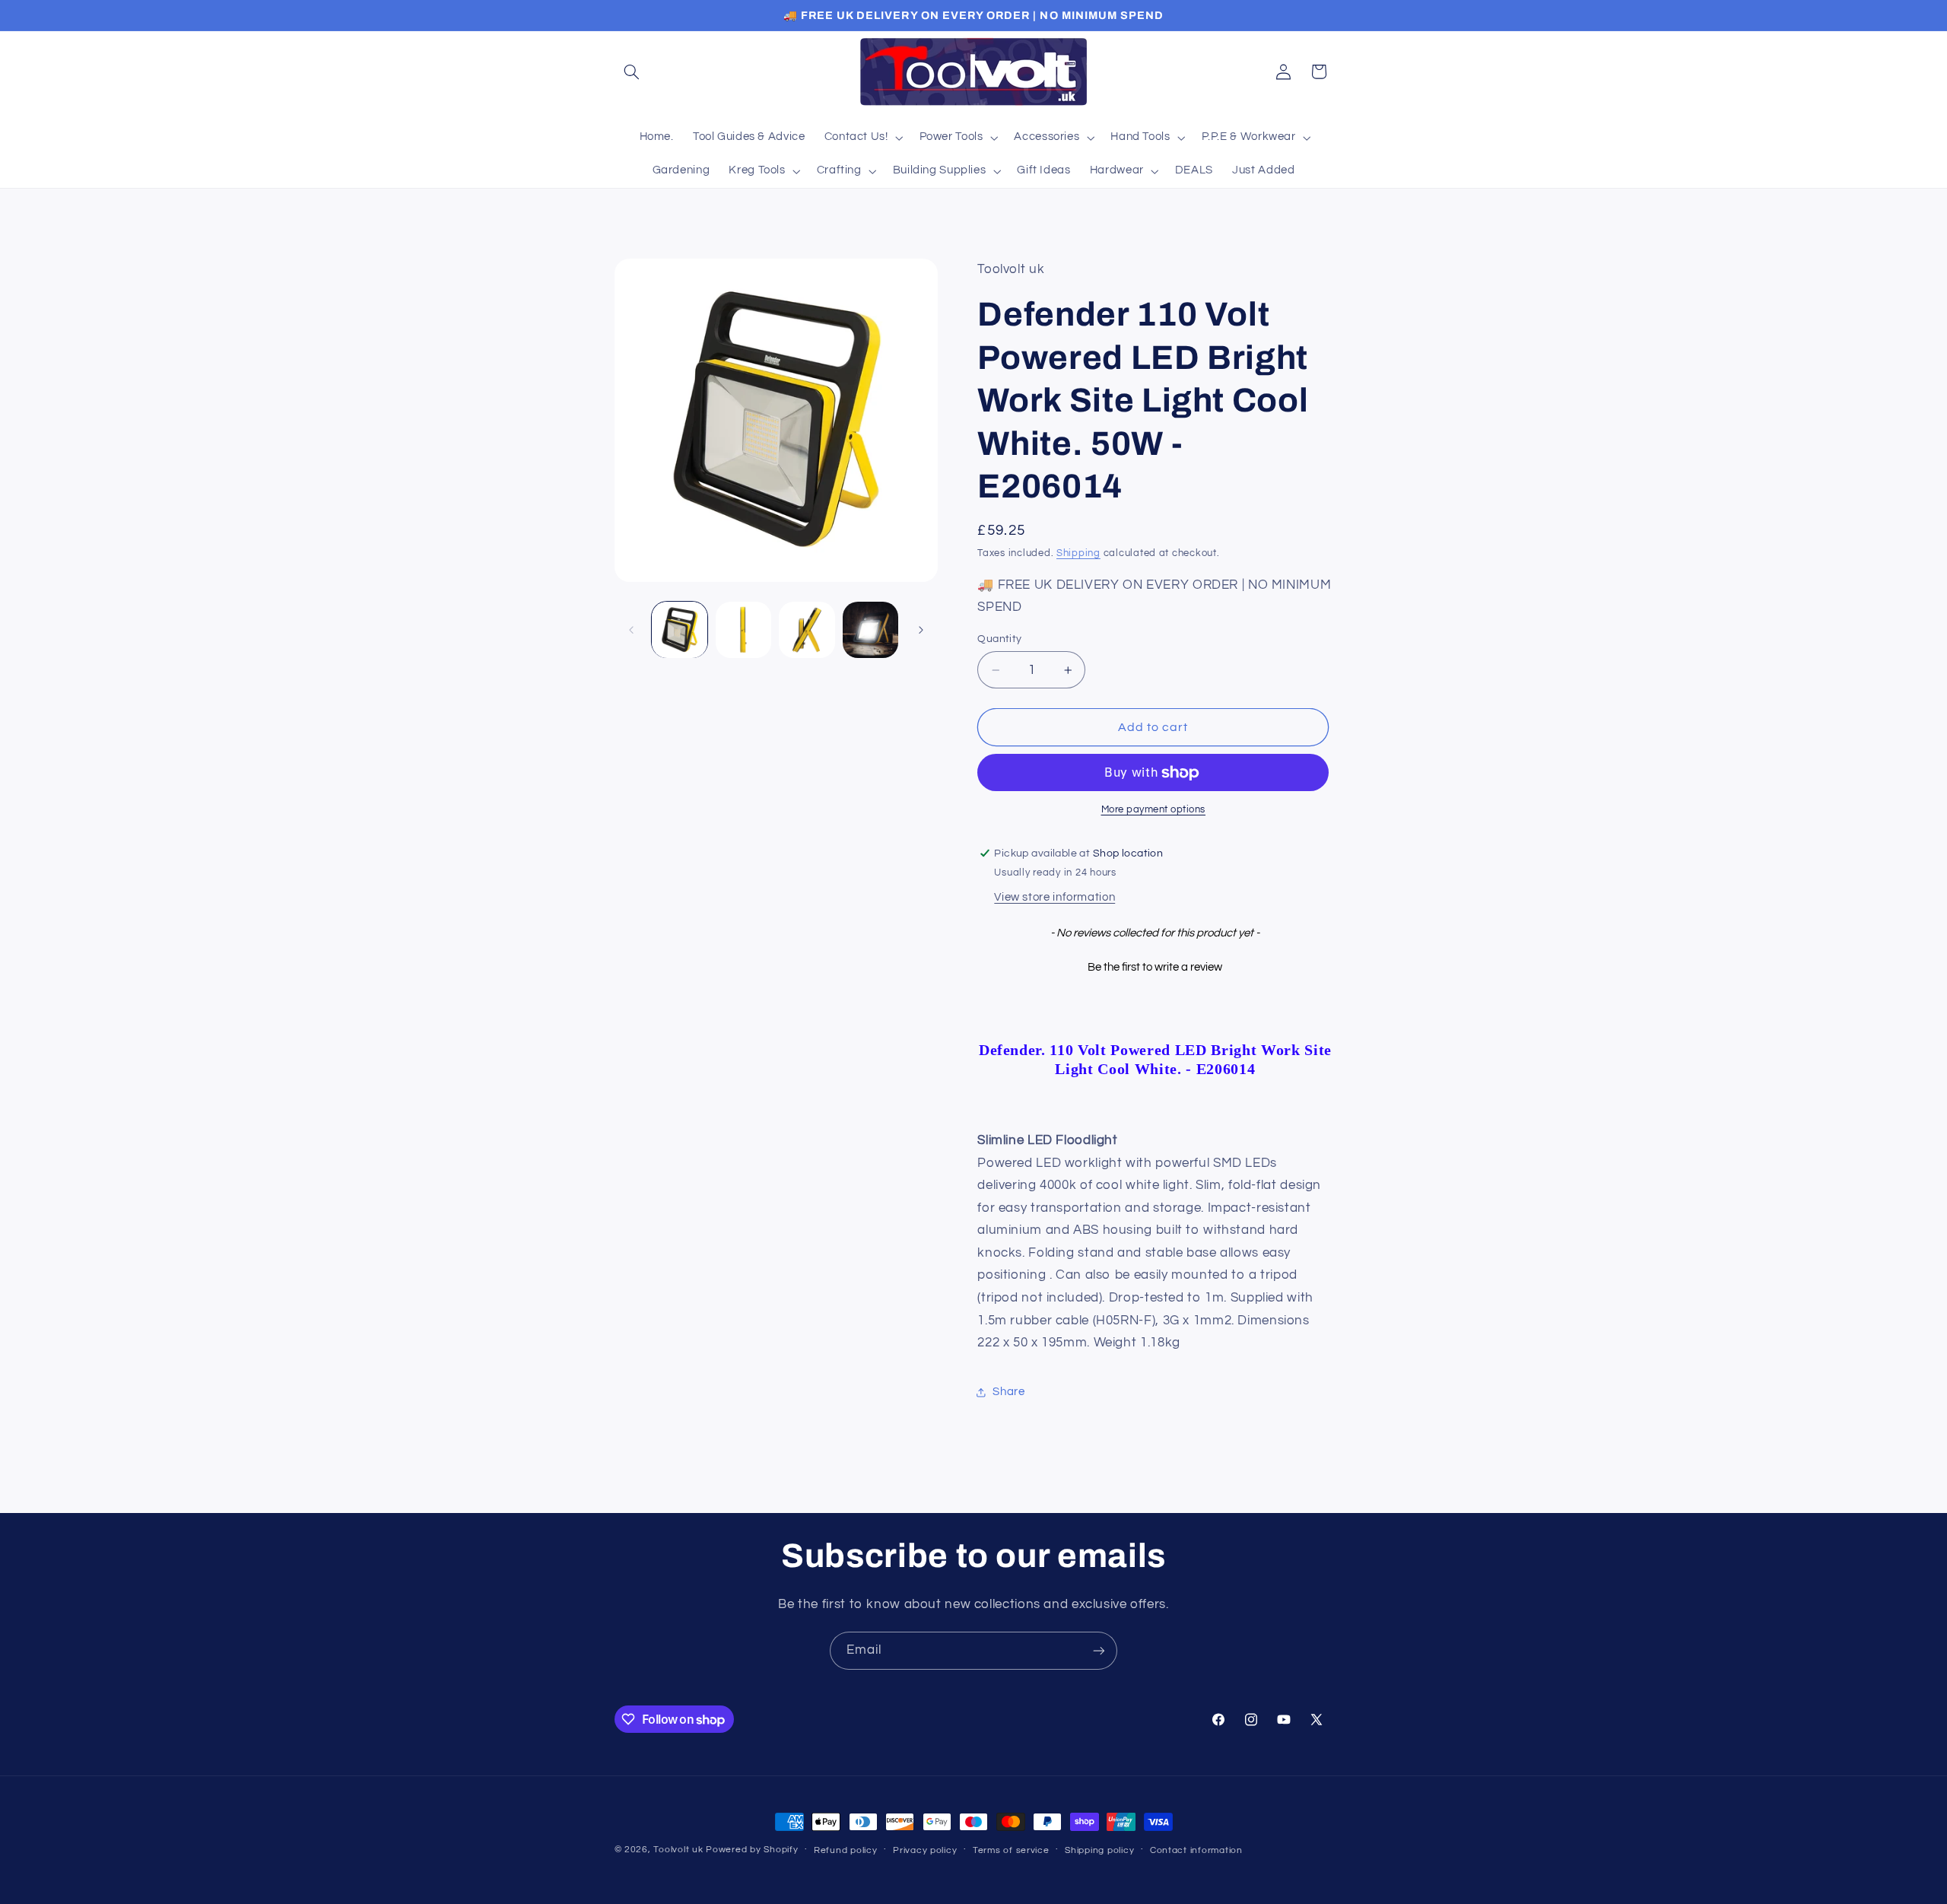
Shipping (1078, 553)
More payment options (1154, 811)
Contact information (1196, 1850)
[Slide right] (921, 630)
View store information (1054, 898)
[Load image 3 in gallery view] (807, 629)
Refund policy (846, 1850)
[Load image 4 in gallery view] (870, 629)
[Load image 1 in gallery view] (680, 629)
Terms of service (1011, 1850)
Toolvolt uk (678, 1850)
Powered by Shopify (752, 1850)
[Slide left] (631, 630)
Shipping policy (1099, 1850)
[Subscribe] (1099, 1650)
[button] (632, 72)
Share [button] (1008, 1392)
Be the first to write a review (1155, 967)
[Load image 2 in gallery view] (743, 629)
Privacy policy (925, 1850)
